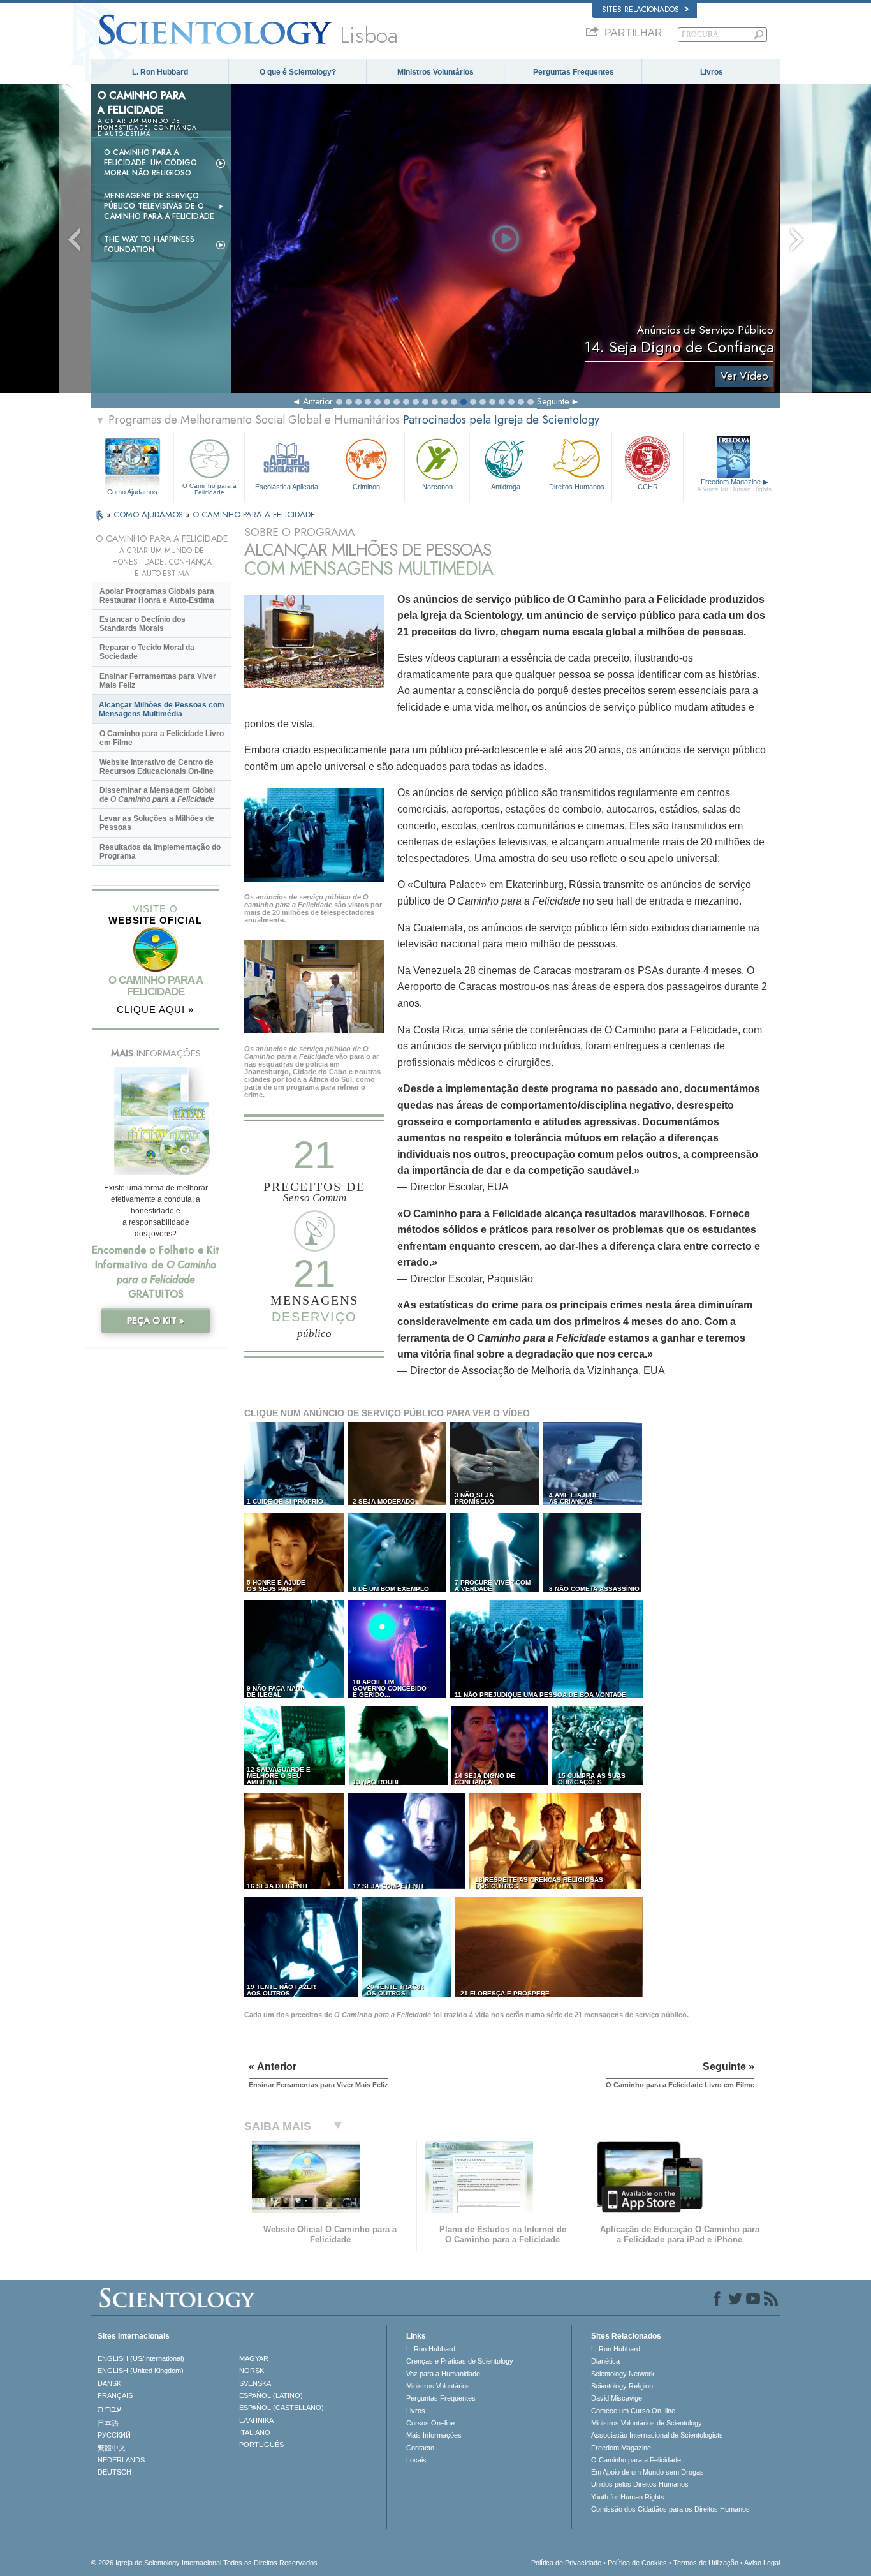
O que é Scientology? (298, 72)
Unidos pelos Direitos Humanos (640, 2484)
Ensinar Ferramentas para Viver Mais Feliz (158, 681)
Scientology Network (623, 2374)
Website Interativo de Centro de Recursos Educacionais (157, 767)
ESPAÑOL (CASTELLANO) (282, 2408)
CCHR (648, 487)
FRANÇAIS (115, 2395)
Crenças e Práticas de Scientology (460, 2361)
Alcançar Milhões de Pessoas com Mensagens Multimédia (162, 709)
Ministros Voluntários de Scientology (647, 2423)
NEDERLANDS (121, 2460)
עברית (109, 2409)
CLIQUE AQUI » (155, 1010)
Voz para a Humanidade (443, 2374)
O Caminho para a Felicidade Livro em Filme (162, 738)
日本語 (108, 2423)
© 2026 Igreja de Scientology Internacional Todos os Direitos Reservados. (205, 2563)
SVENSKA (255, 2383)
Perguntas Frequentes (574, 72)
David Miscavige (617, 2398)
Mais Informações (434, 2435)
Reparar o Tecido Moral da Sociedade (147, 652)
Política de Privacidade (566, 2563)
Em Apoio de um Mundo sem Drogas (648, 2472)
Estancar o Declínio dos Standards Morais (143, 624)
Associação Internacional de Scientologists (657, 2435)
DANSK (109, 2383)
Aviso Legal (762, 2563)
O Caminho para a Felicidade (209, 489)
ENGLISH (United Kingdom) (141, 2371)
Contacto (420, 2448)
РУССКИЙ (114, 2435)
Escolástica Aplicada (287, 487)
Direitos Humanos (577, 487)
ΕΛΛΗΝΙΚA (256, 2420)
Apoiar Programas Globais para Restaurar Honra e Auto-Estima (157, 596)
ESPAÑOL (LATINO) (271, 2395)
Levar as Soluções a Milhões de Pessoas (157, 823)
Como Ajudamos (132, 492)
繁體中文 (112, 2448)
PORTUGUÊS (261, 2445)
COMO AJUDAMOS (150, 514)
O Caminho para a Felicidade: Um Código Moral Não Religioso (150, 163)
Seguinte (553, 401)
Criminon (366, 487)
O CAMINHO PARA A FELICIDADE (254, 514)
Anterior (318, 401)
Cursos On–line (430, 2423)
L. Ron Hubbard (160, 72)
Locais (416, 2460)
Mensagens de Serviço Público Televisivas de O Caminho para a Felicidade (159, 206)
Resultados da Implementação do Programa (160, 852)
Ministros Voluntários (435, 72)
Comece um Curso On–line (633, 2411)
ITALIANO (255, 2432)
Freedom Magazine (734, 485)
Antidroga (506, 487)
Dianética (605, 2361)
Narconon (437, 487)
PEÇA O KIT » (156, 1321)
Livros (712, 72)
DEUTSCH (114, 2472)
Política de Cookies (637, 2563)
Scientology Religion (622, 2386)
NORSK (252, 2371)
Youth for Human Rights (628, 2497)
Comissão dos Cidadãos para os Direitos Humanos (670, 2509)
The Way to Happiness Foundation (149, 244)
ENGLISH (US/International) (141, 2358)
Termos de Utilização (706, 2563)
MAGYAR (254, 2358)
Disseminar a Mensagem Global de (157, 795)
